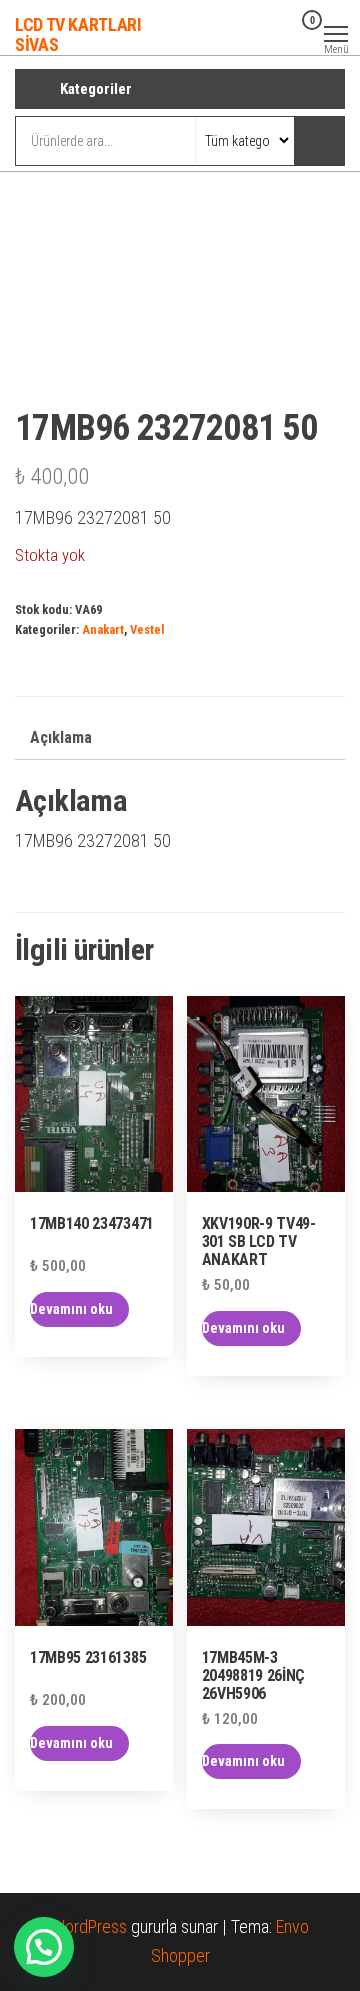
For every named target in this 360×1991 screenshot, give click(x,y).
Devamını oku (71, 1309)
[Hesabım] (280, 33)
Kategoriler (96, 89)
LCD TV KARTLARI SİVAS (78, 34)
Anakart (103, 629)
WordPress (89, 1926)
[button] (44, 1947)
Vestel (147, 629)
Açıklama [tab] (61, 737)
